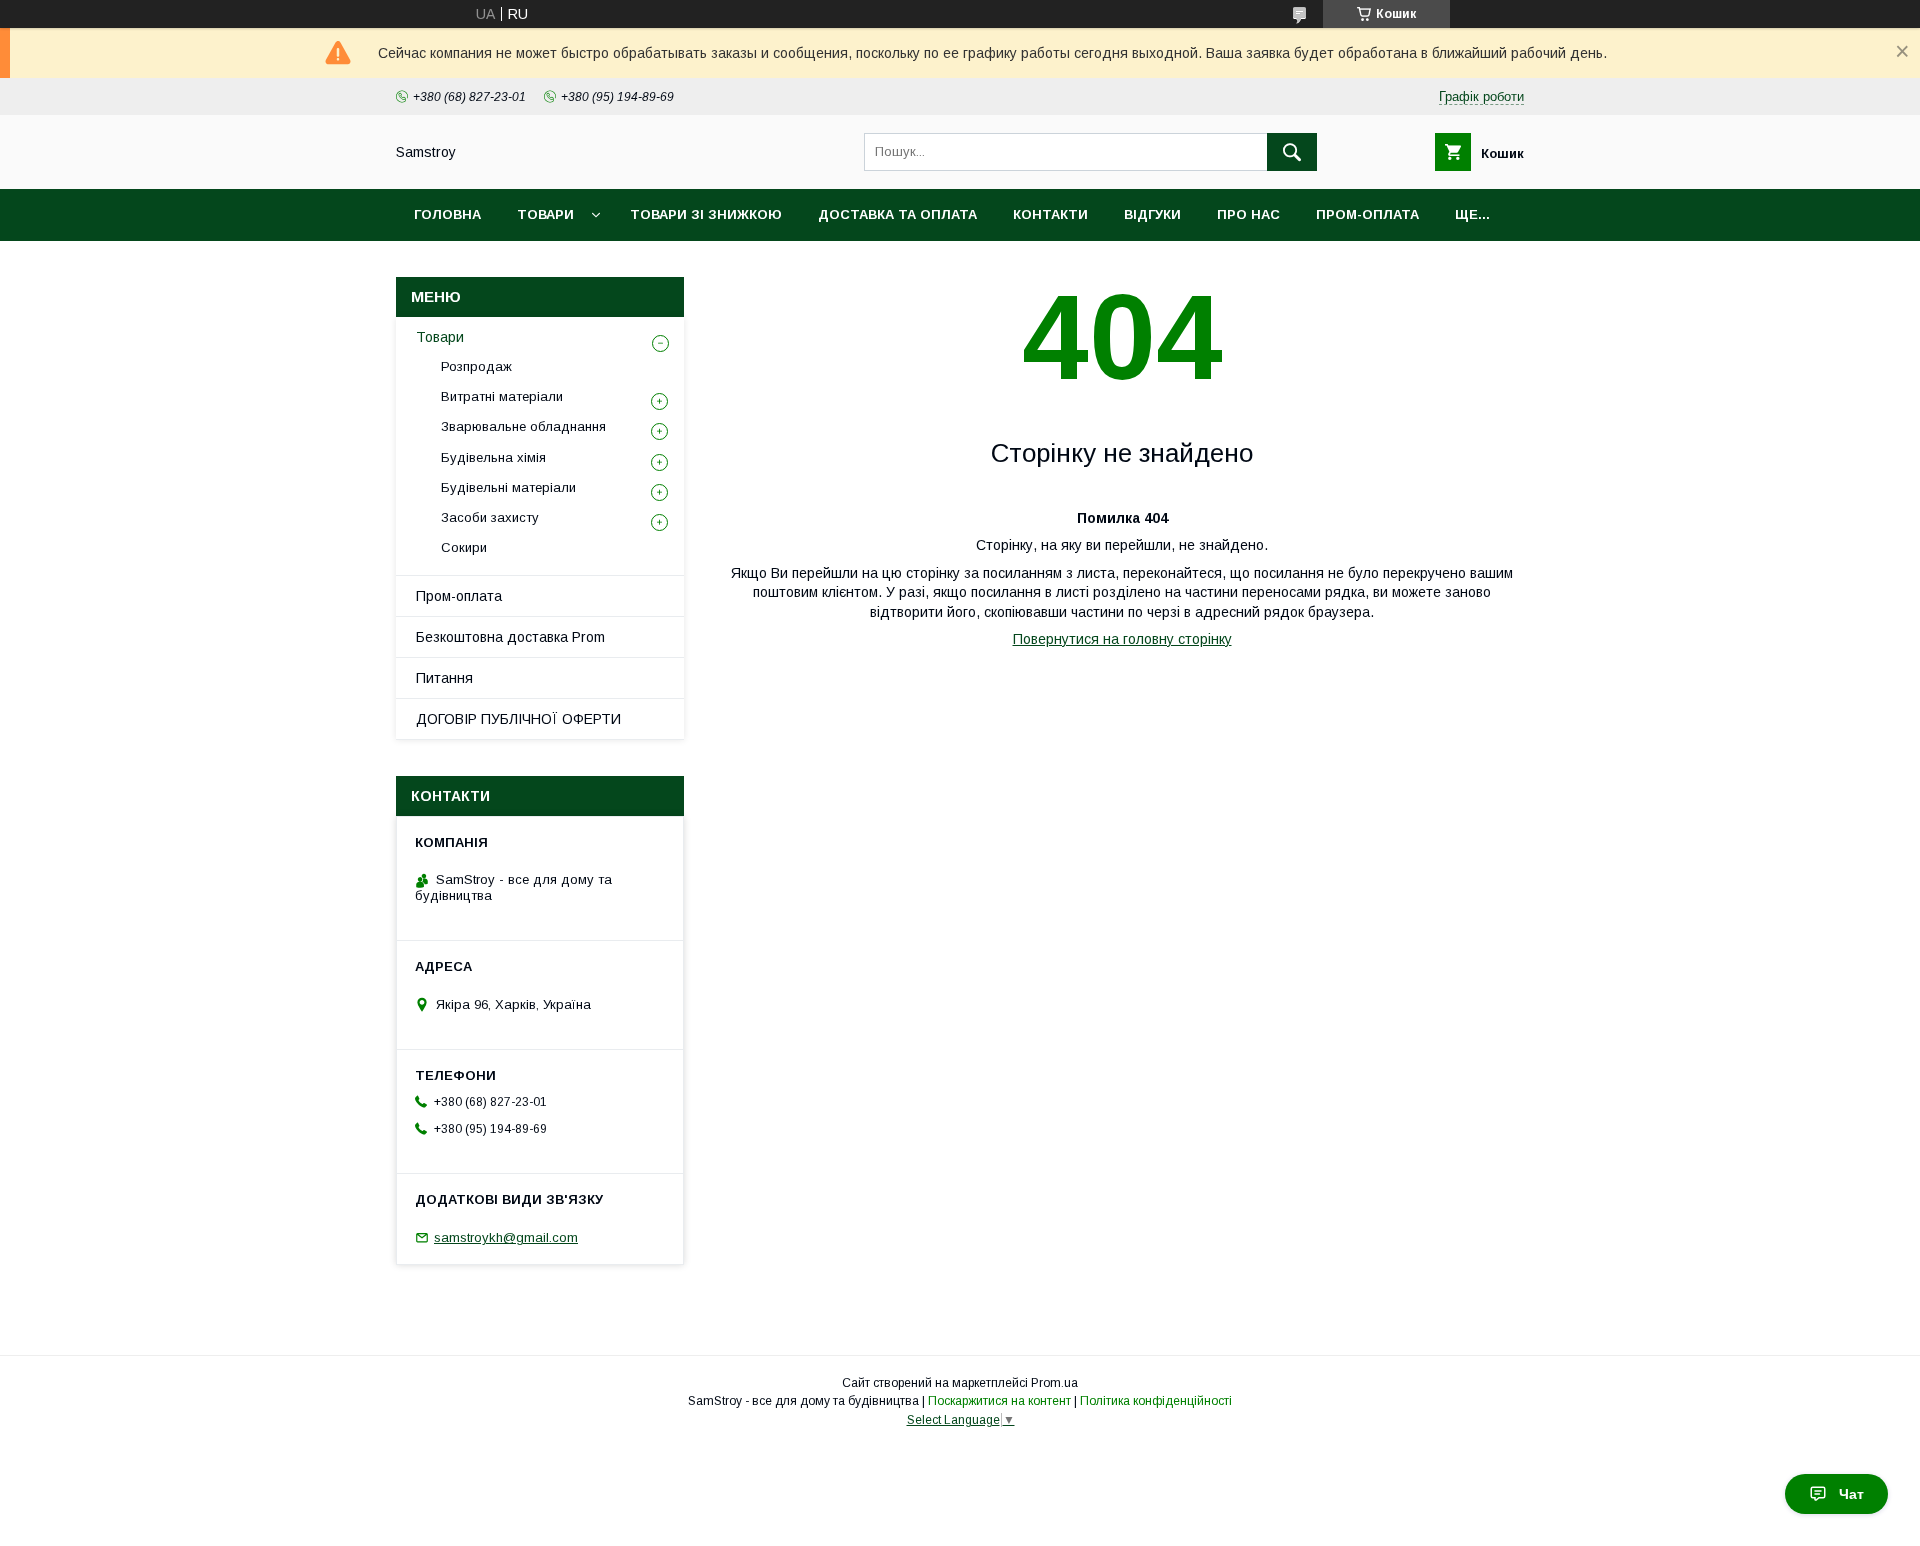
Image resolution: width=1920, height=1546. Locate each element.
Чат (1851, 1494)
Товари (545, 214)
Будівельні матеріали (508, 487)
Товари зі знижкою (706, 214)
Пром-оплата (459, 596)
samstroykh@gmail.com (506, 1237)
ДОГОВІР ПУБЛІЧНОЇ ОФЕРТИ (518, 719)
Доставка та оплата (897, 214)
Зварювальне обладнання (523, 426)
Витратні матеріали (502, 396)
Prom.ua (1054, 1383)
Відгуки (1152, 214)
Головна (447, 214)
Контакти (1050, 214)
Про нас (1248, 214)
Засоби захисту (490, 517)
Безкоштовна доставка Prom (510, 637)
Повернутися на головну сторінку (1122, 639)
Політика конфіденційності (1156, 1401)
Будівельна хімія (493, 457)
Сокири (464, 547)
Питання (444, 678)
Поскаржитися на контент (999, 1401)
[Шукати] (1292, 152)
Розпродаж (476, 366)
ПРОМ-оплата (1367, 214)
